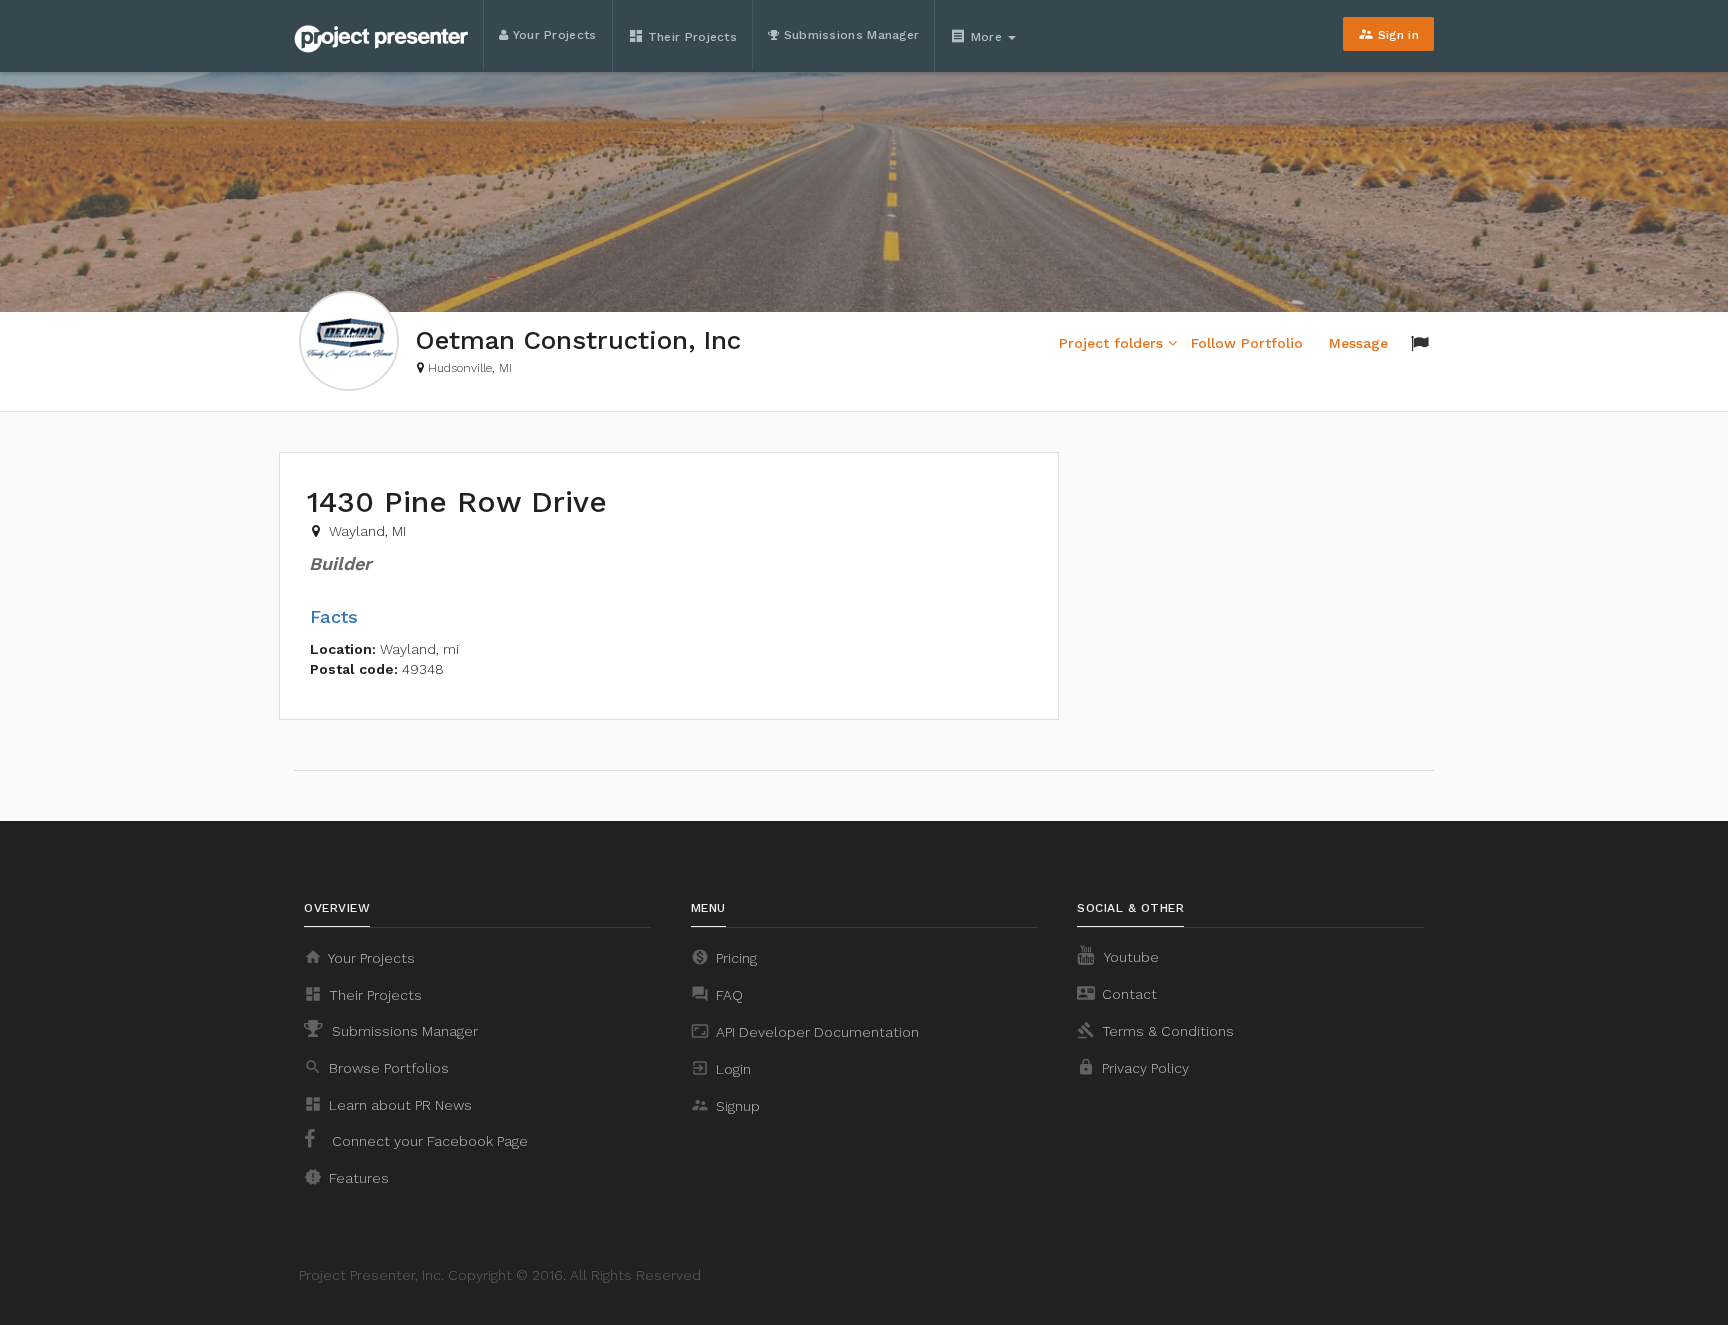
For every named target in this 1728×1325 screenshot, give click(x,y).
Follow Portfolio (1247, 343)
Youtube (1130, 957)
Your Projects (552, 35)
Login (721, 1068)
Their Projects (683, 36)
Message (1358, 343)
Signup (725, 1105)
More (978, 36)
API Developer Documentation (805, 1031)
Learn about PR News (388, 1104)
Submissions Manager (849, 35)
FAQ (717, 994)
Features (346, 1177)
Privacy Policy (1133, 1067)
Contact (1117, 993)
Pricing (724, 957)
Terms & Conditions (1155, 1030)
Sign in (1388, 34)
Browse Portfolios (376, 1067)
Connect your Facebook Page (428, 1141)
